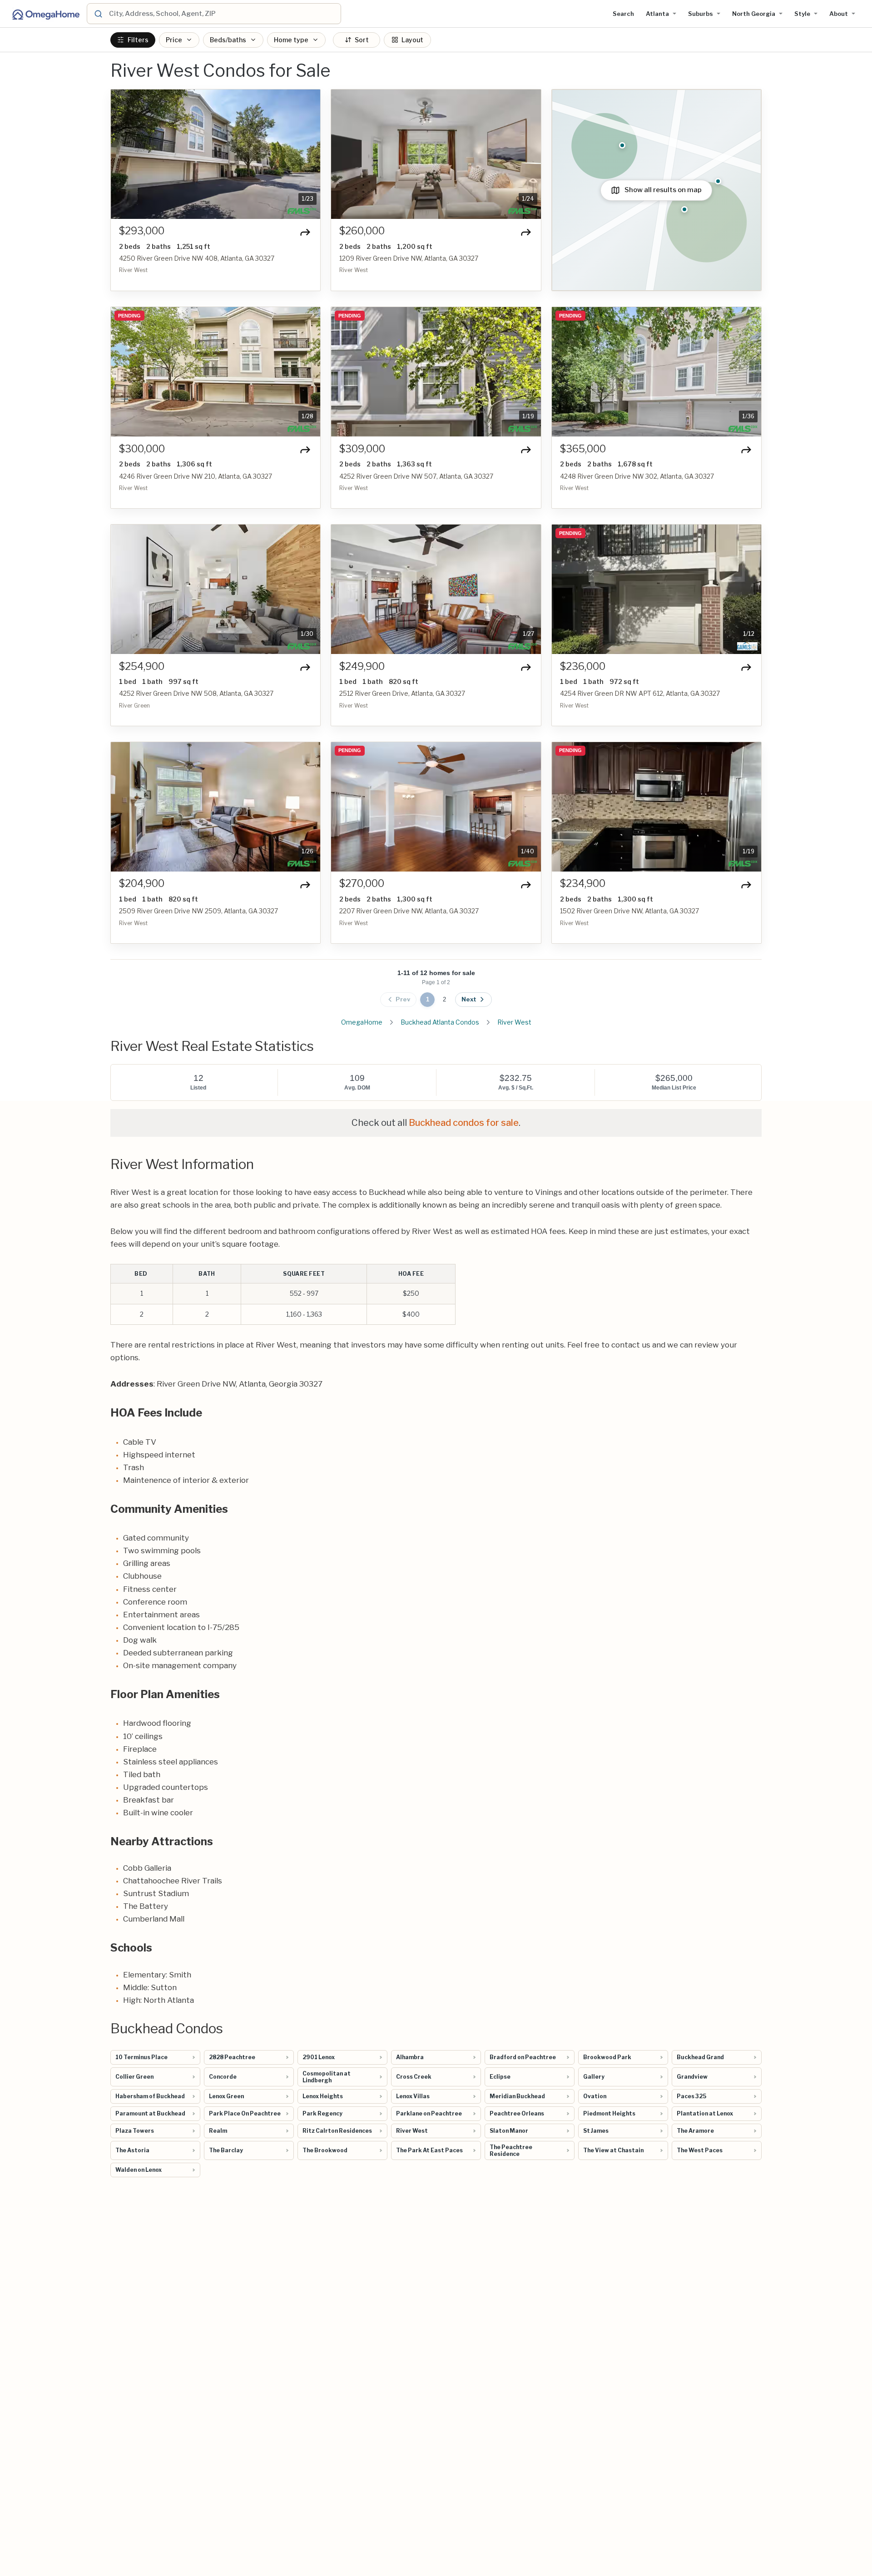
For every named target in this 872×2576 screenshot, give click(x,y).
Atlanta (657, 14)
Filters (138, 40)
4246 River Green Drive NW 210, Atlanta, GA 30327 (196, 476)
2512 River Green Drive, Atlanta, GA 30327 (402, 693)
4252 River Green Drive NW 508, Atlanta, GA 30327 (196, 693)
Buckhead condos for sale (464, 1123)
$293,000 (142, 231)
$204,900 (142, 884)
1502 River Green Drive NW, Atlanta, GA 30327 (629, 911)
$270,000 (362, 884)
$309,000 (362, 449)
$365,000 (583, 449)
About (839, 14)
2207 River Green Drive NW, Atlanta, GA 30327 (409, 911)
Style (802, 14)
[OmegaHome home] (45, 14)
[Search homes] (98, 14)
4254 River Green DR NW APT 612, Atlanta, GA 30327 (640, 693)
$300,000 (142, 449)
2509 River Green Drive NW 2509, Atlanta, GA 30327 (198, 911)
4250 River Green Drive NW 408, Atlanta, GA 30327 (197, 258)
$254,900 (142, 666)
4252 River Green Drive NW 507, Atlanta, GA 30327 (416, 476)
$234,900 (583, 884)
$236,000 (583, 666)
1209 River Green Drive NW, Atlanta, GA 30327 (409, 258)
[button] (123, 154)
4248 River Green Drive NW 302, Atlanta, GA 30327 (637, 476)
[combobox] (223, 14)
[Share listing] (305, 232)
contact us (631, 1345)
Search (623, 14)
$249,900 (362, 666)
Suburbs (701, 14)
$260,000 (362, 231)
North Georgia (754, 14)
